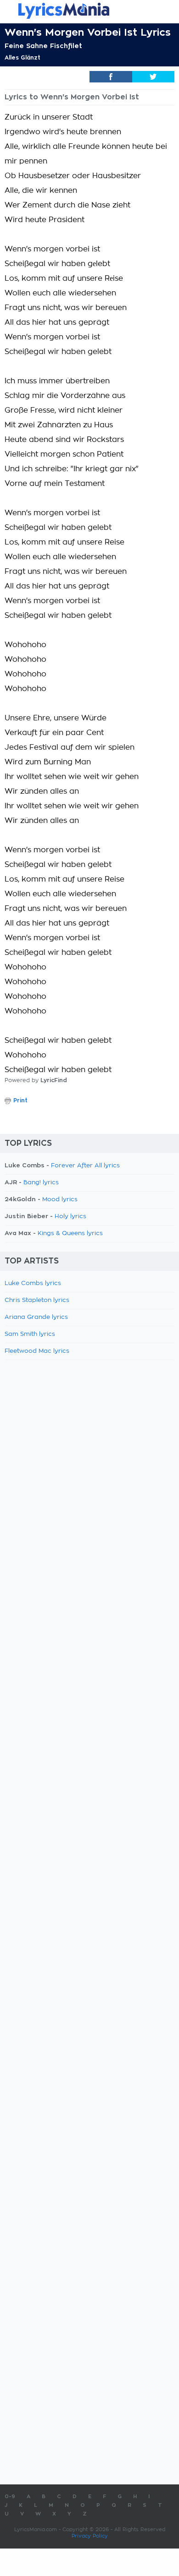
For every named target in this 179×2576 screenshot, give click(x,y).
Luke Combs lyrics (33, 1283)
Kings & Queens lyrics (70, 1234)
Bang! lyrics (41, 1183)
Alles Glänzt (22, 58)
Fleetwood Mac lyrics (37, 1351)
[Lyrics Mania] (89, 11)
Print (20, 1100)
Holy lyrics (70, 1217)
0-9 (10, 2497)
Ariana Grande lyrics (36, 1317)
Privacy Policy (90, 2536)
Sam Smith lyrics (30, 1334)
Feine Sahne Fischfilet (43, 46)
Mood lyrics (60, 1200)
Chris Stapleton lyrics (37, 1300)
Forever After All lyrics (85, 1166)
